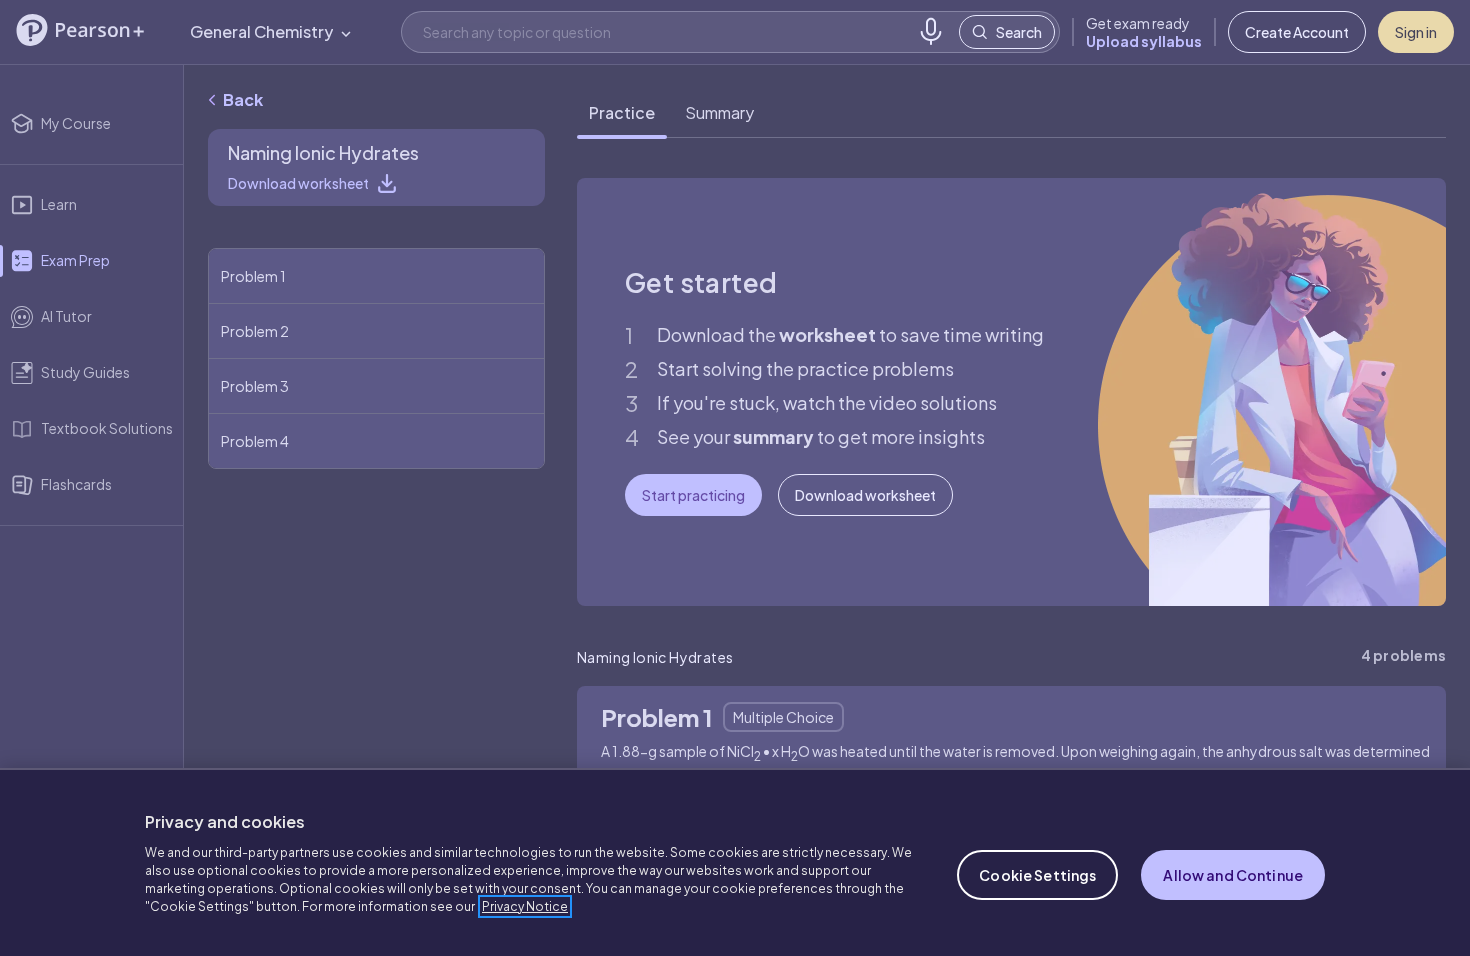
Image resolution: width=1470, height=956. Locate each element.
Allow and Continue (1233, 875)
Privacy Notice (525, 906)
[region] (735, 862)
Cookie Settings (1037, 875)
